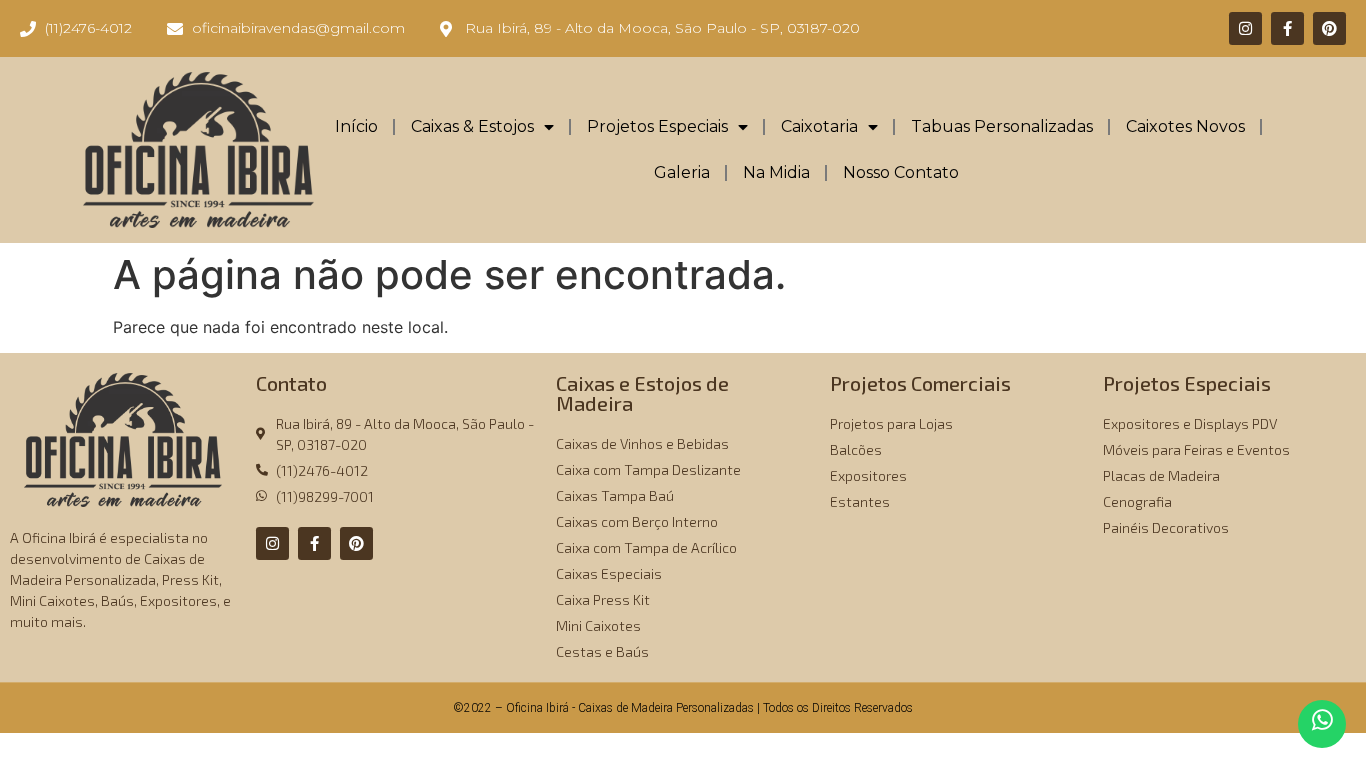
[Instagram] (1245, 28)
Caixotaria (819, 126)
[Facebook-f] (1287, 28)
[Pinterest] (1329, 28)
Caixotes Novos (1185, 126)
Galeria (682, 172)
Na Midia (776, 172)
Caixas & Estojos (472, 126)
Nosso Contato (901, 172)
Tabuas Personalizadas (1002, 126)
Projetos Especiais (657, 126)
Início (356, 126)
